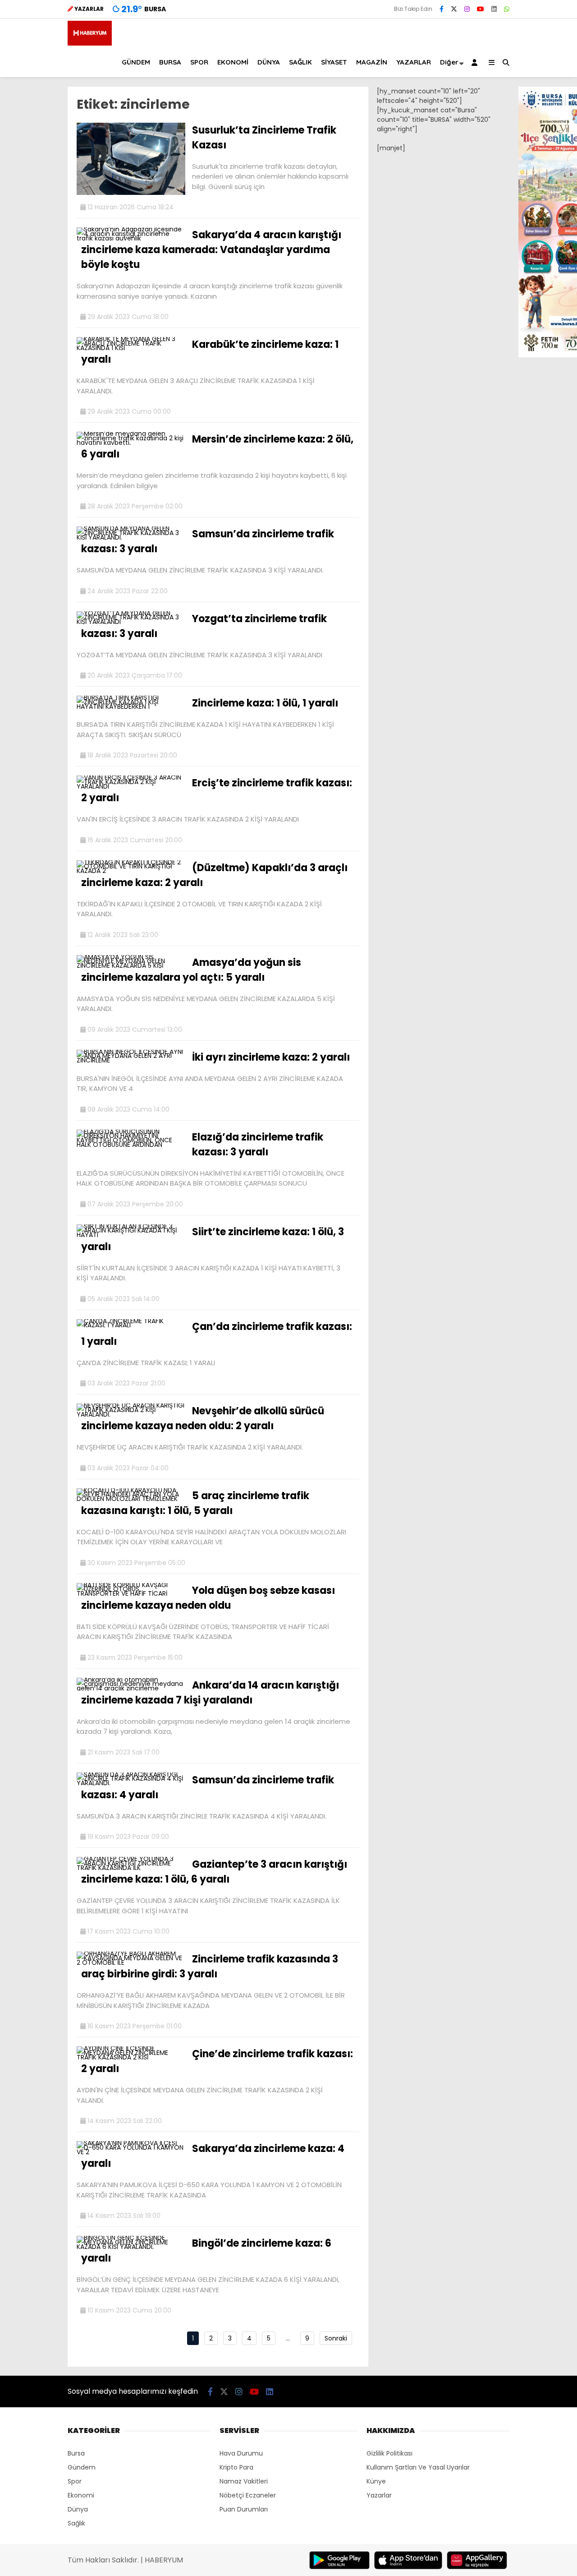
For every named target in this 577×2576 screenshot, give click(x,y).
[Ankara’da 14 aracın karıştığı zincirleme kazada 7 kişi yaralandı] (131, 1688)
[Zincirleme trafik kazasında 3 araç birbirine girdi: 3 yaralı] (131, 1962)
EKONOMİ (233, 62)
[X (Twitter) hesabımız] (454, 9)
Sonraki (336, 2338)
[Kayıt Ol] (476, 62)
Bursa (76, 2453)
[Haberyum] (90, 43)
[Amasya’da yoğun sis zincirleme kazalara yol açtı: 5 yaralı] (131, 965)
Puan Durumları (244, 2509)
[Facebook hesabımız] (442, 9)
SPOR (199, 62)
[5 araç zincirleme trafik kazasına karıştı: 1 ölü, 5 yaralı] (131, 1499)
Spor (75, 2481)
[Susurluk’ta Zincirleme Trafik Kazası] (131, 193)
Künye (376, 2481)
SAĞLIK (300, 62)
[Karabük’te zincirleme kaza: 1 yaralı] (131, 348)
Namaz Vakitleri (244, 2481)
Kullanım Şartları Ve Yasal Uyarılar (418, 2467)
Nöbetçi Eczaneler (248, 2495)
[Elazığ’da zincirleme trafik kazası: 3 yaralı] (131, 1145)
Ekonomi (81, 2495)
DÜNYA (269, 62)
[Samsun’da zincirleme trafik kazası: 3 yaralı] (131, 537)
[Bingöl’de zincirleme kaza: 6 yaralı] (131, 2247)
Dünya (78, 2509)
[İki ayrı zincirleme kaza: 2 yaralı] (131, 1060)
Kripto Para (236, 2467)
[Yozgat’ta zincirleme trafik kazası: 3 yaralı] (131, 622)
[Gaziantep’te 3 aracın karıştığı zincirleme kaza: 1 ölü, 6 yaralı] (131, 1868)
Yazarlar (379, 2495)
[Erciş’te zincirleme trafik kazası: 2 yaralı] (131, 786)
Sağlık (76, 2523)
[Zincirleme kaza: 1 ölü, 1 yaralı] (131, 706)
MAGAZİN (372, 62)
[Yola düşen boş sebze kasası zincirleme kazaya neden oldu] (131, 1593)
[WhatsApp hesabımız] (507, 9)
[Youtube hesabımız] (481, 9)
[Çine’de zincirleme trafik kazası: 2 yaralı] (131, 2057)
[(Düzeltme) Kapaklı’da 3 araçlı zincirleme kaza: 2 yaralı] (131, 871)
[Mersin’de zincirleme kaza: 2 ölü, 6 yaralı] (131, 443)
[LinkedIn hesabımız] (494, 9)
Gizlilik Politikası (389, 2453)
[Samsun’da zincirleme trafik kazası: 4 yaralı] (131, 1783)
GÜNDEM (136, 62)
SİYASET (334, 62)
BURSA (170, 62)
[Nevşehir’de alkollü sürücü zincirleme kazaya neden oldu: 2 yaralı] (131, 1414)
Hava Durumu (241, 2453)
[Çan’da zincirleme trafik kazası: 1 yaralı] (131, 1325)
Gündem (82, 2467)
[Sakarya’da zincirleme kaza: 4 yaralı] (131, 2152)
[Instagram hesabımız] (467, 9)
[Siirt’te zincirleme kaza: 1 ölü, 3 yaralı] (131, 1235)
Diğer (449, 62)
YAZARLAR (414, 62)
